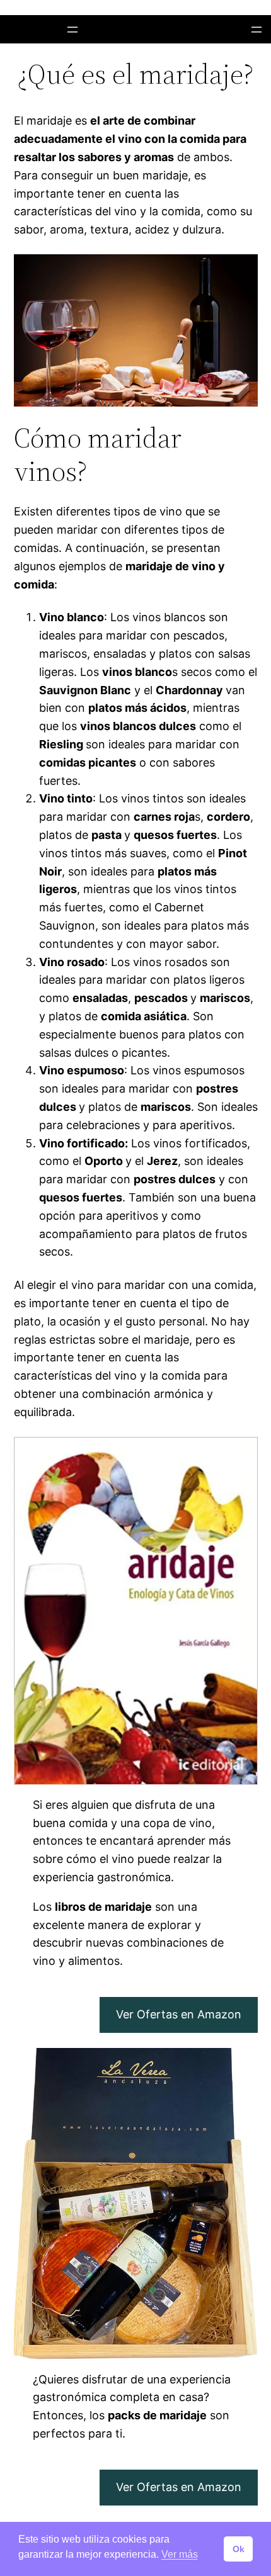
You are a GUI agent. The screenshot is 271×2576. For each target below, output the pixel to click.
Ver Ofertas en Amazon (179, 2014)
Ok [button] (239, 2549)
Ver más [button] (180, 2554)
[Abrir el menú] (72, 30)
